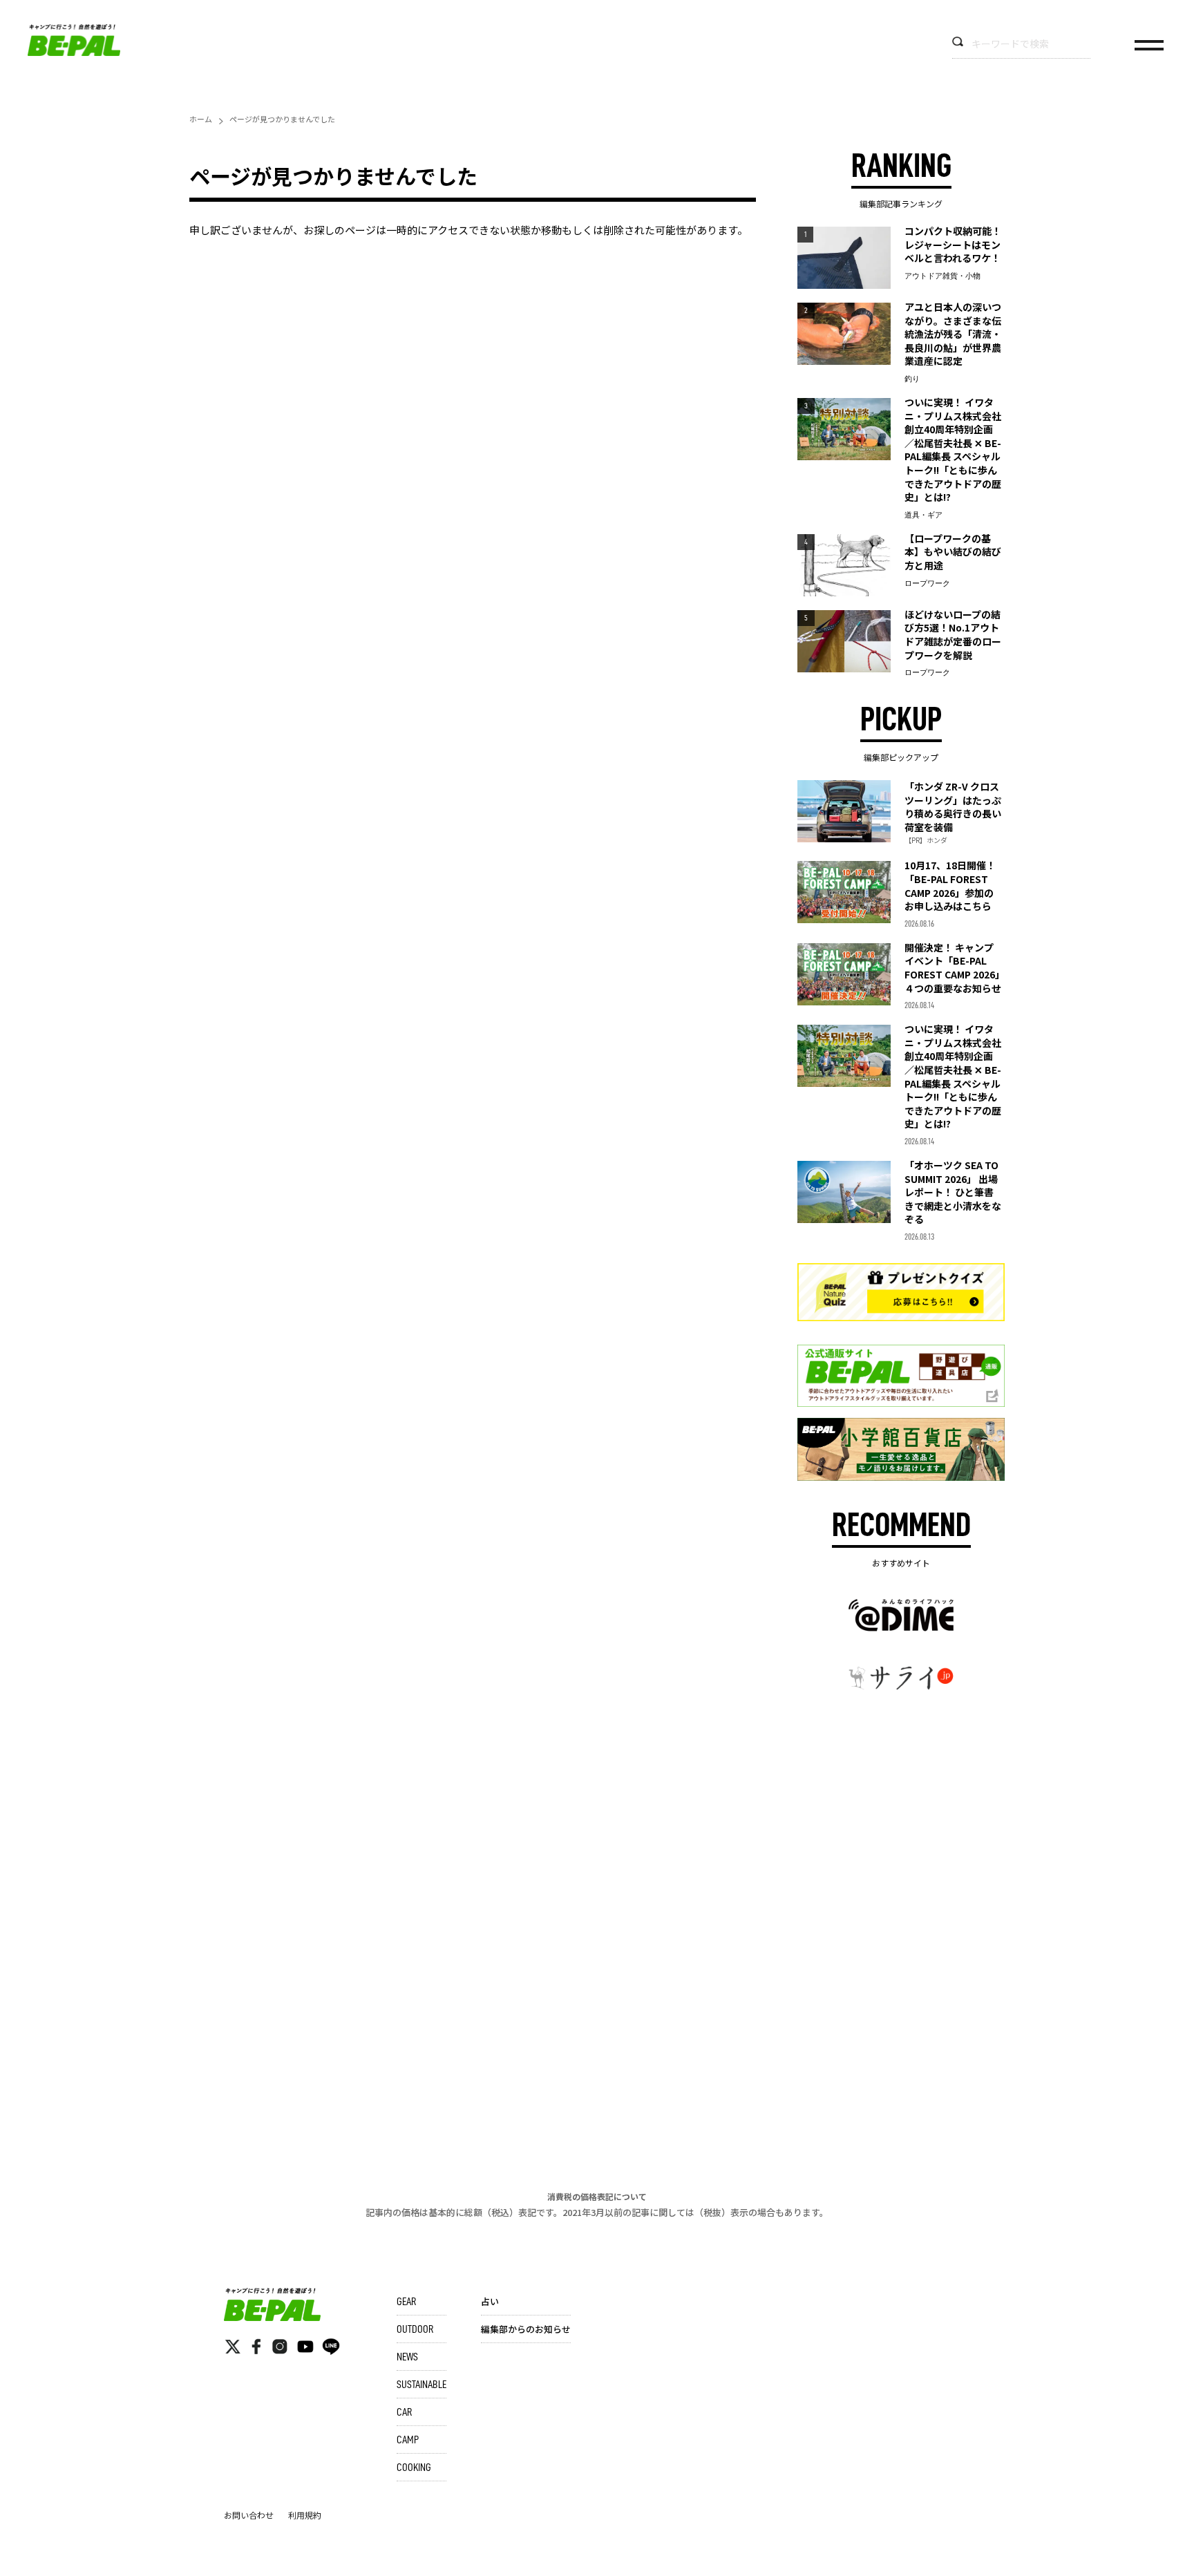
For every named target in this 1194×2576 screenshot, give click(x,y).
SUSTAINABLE (421, 2385)
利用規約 (305, 2515)
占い (490, 2301)
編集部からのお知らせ (526, 2329)
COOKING (414, 2468)
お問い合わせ (249, 2515)
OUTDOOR (415, 2329)
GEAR (406, 2302)
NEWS (407, 2357)
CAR (404, 2412)
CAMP (408, 2440)
